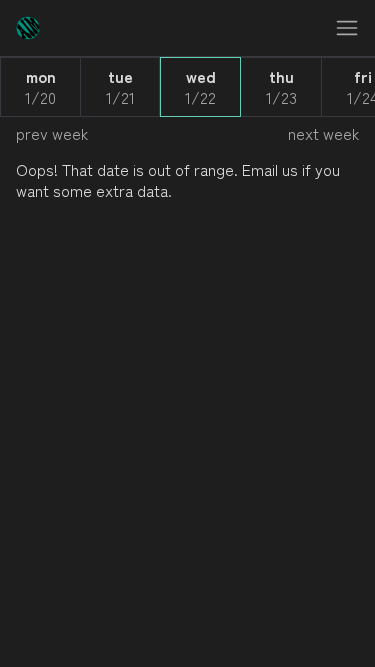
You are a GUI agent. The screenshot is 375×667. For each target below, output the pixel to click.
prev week (52, 133)
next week (323, 133)
